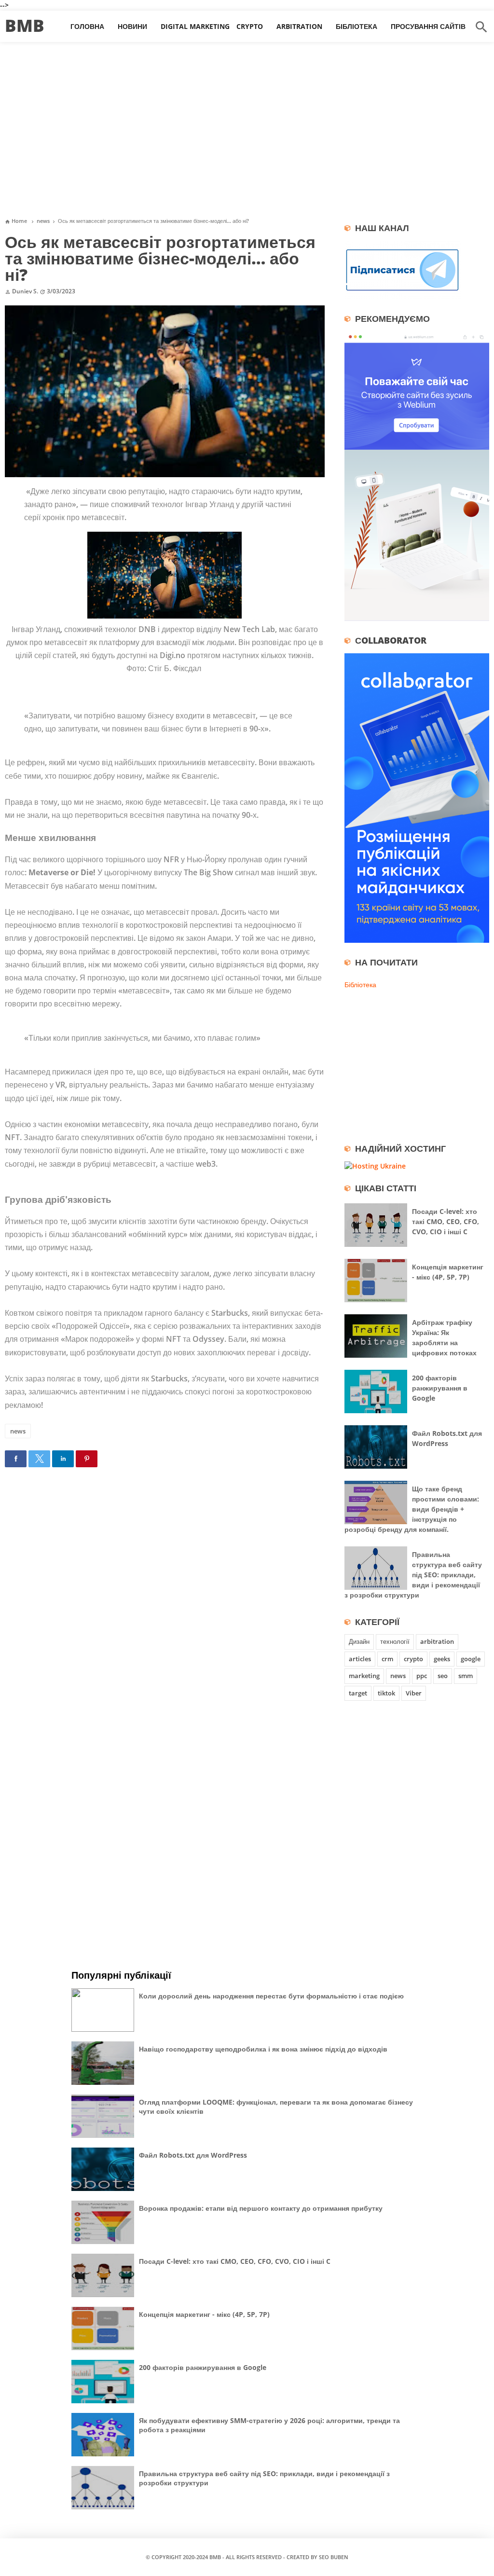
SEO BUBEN (334, 2557)
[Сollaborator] (417, 940)
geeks (442, 1659)
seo (443, 1676)
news (18, 1431)
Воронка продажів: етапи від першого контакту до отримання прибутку (261, 2208)
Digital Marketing (195, 26)
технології (395, 1641)
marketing (364, 1676)
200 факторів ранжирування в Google (440, 1388)
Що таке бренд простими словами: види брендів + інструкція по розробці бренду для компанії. (412, 1509)
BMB (25, 25)
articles (360, 1659)
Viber (414, 1693)
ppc (422, 1676)
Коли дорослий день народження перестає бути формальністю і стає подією (271, 1996)
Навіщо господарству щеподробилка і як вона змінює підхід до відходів (263, 2049)
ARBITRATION (299, 26)
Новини (132, 26)
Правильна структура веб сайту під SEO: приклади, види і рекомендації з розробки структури (413, 1575)
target (358, 1693)
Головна (87, 26)
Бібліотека (357, 26)
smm (466, 1676)
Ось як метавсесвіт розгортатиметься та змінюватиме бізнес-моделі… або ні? (160, 258)
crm (387, 1659)
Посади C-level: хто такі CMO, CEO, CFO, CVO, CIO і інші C (446, 1221)
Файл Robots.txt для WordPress (193, 2155)
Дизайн (359, 1641)
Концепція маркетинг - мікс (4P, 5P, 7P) (204, 2314)
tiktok (386, 1693)
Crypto (250, 26)
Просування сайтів (428, 26)
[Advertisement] (247, 134)
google (471, 1659)
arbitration (437, 1641)
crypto (413, 1659)
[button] (16, 1459)
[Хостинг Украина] (375, 1166)
